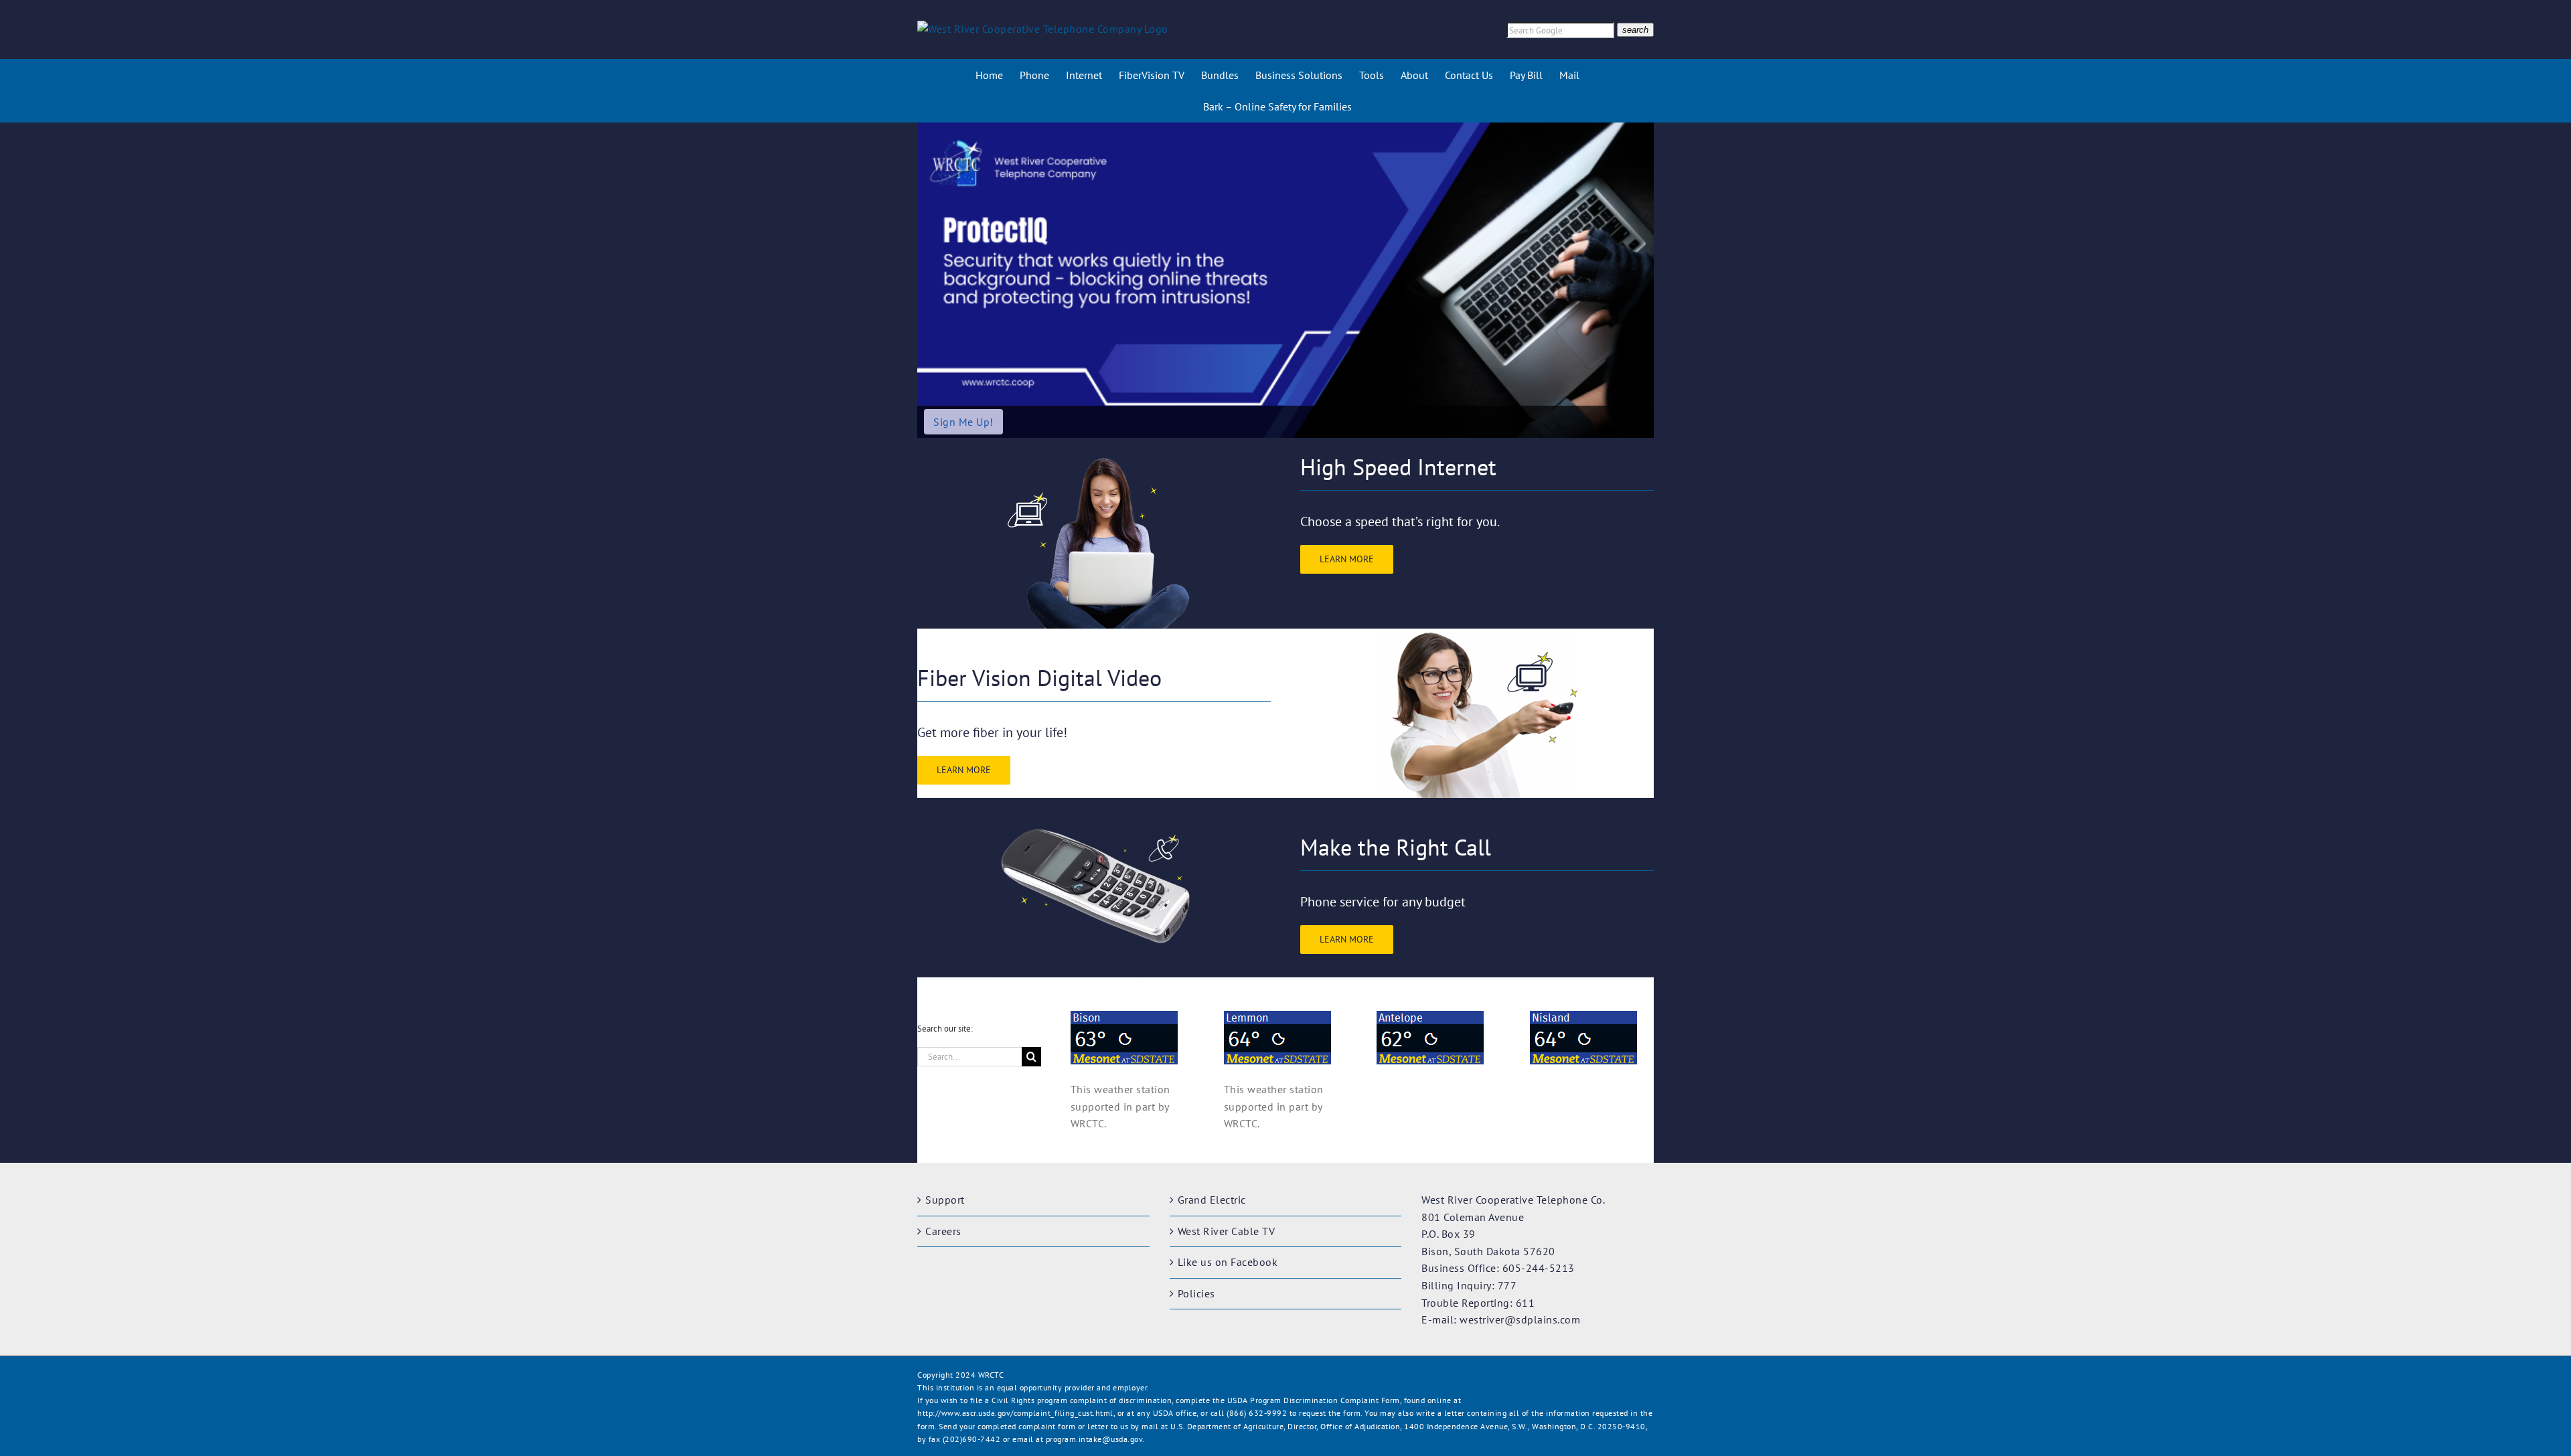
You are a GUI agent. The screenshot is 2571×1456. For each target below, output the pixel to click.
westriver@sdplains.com (1520, 1319)
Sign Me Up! (963, 422)
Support (945, 1200)
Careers (943, 1231)
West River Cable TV (1227, 1231)
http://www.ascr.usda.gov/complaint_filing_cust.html (1015, 1413)
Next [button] (1638, 280)
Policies (1196, 1293)
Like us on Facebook (1228, 1262)
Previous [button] (933, 280)
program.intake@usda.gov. (1095, 1439)
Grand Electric (1212, 1200)
